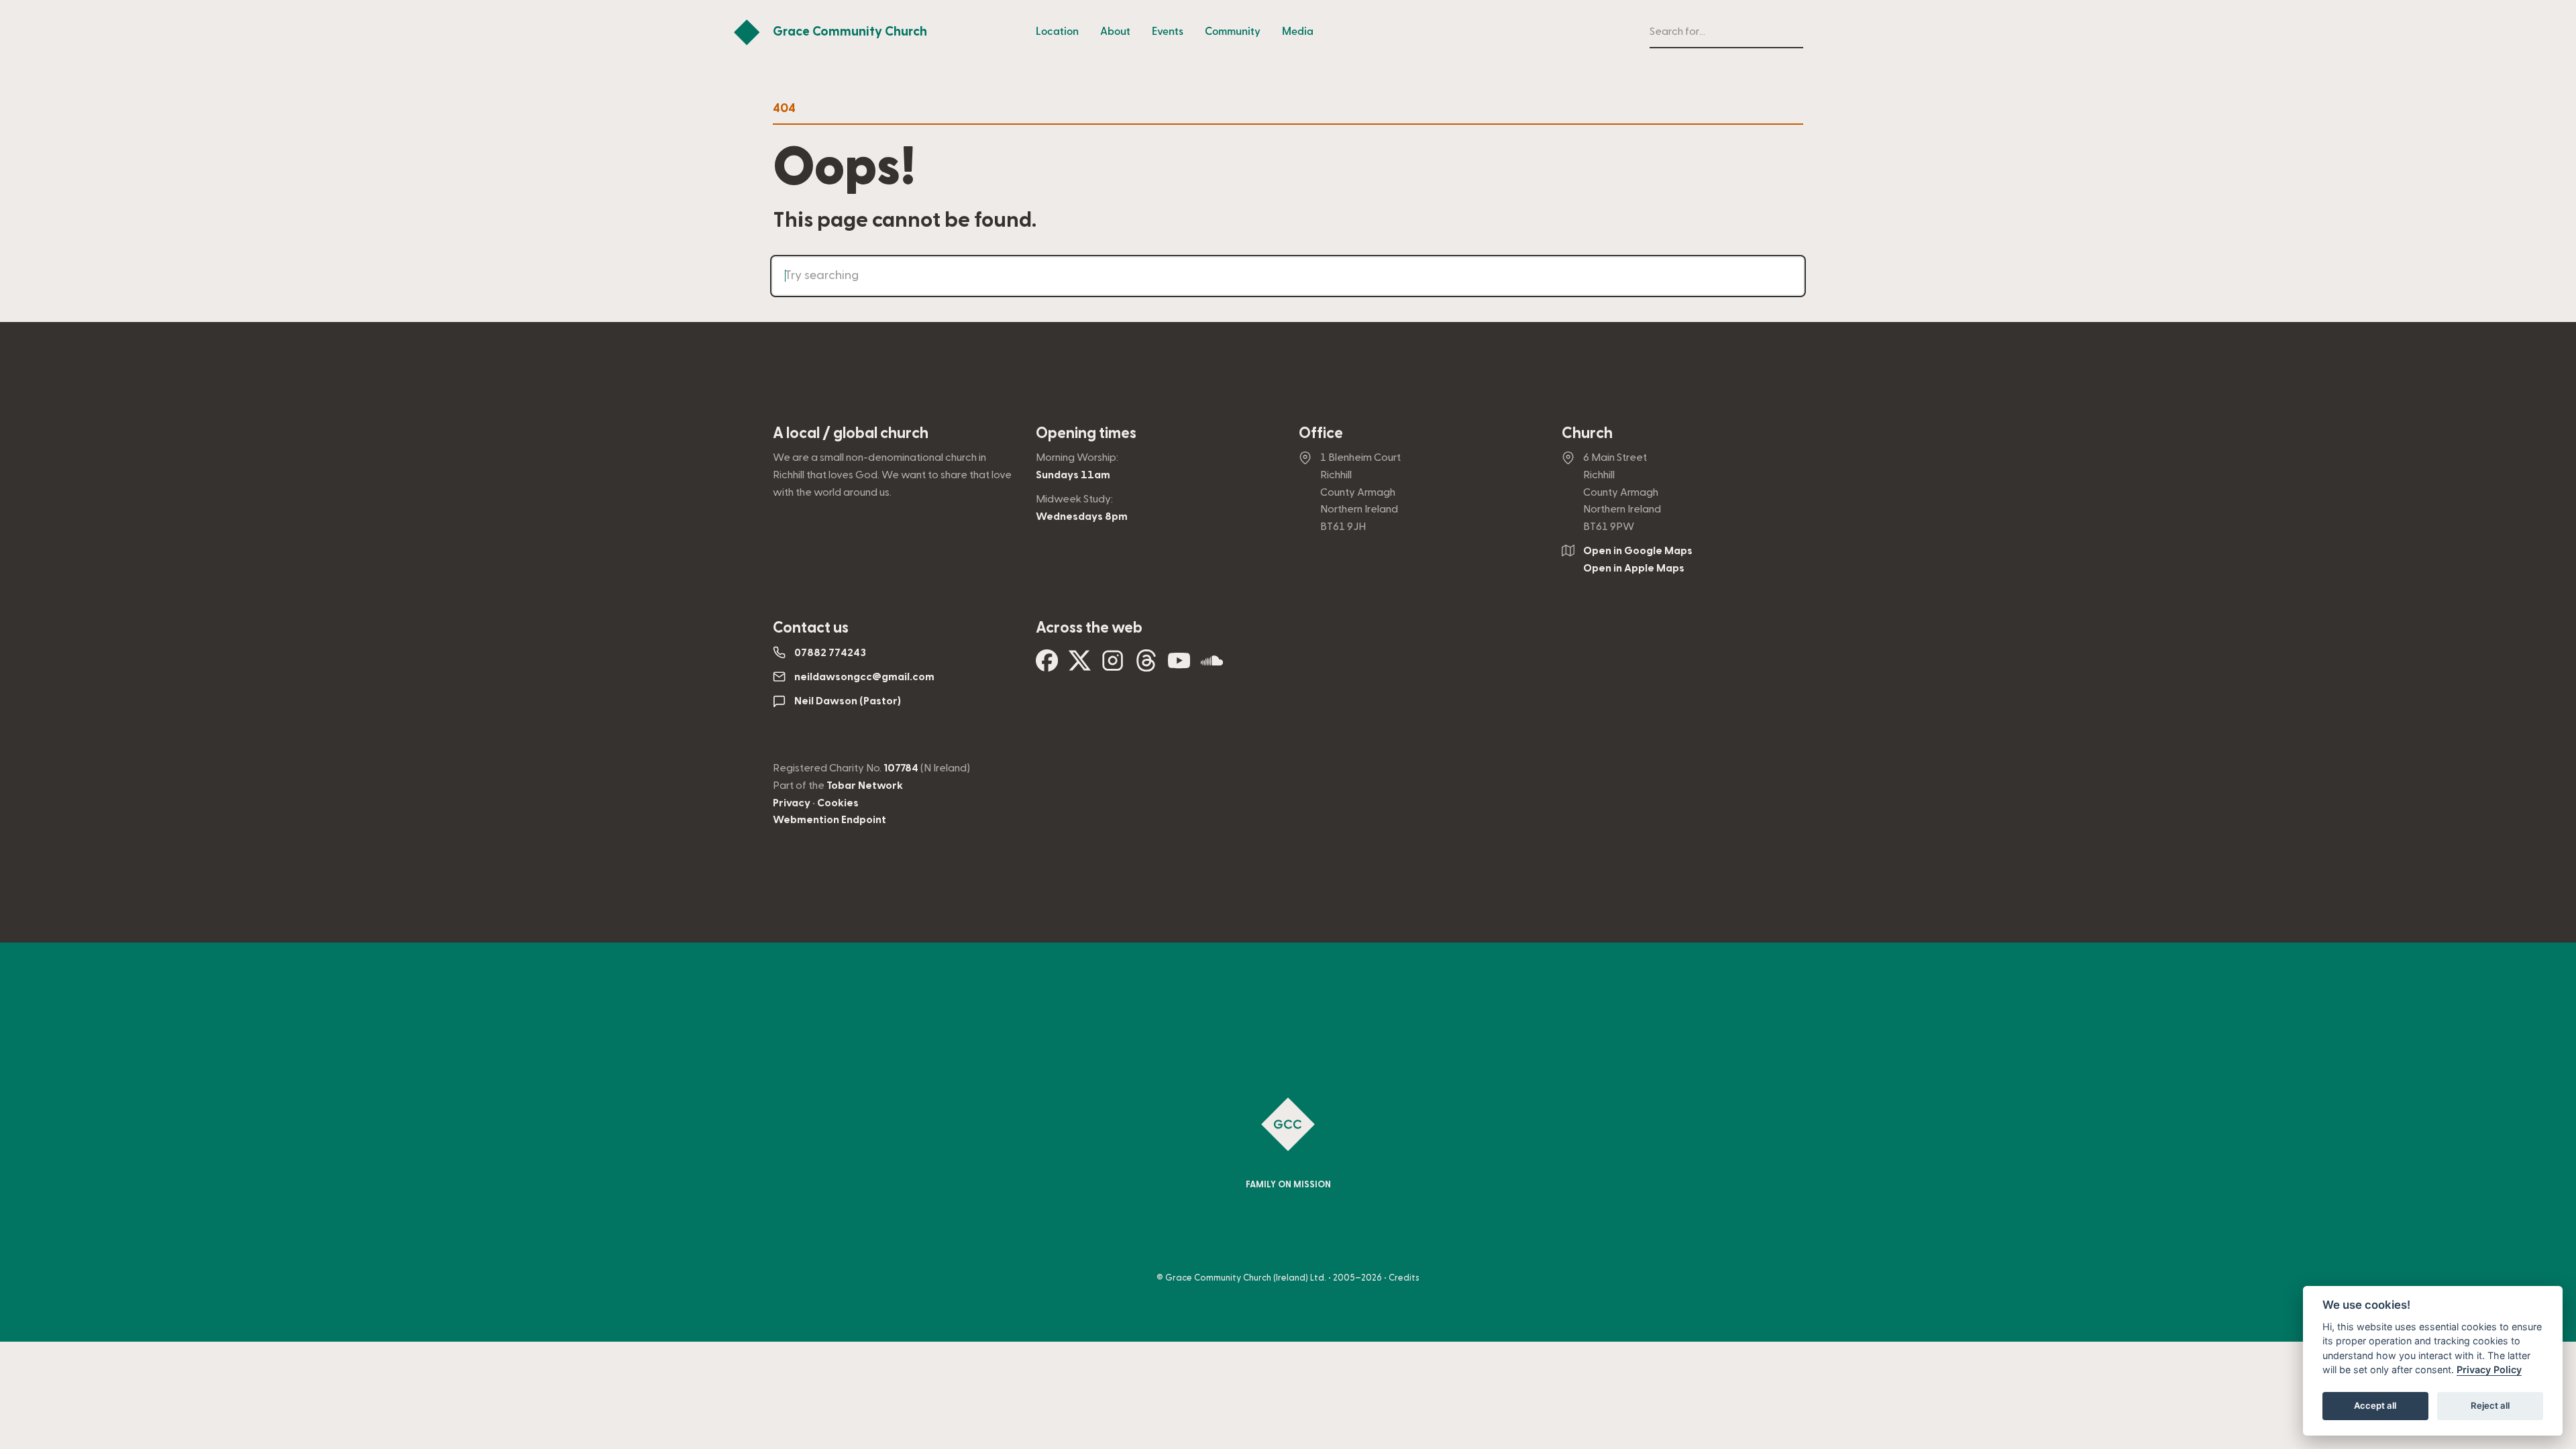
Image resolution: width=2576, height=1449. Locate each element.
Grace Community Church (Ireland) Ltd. (1246, 1278)
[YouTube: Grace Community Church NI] (1179, 666)
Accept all (2375, 1406)
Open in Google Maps (1638, 551)
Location (1057, 32)
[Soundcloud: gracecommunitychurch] (1212, 666)
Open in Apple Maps (1634, 568)
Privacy (792, 803)
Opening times (1086, 433)
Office (1321, 433)
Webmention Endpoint (829, 820)
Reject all (2490, 1406)
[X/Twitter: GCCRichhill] (1080, 666)
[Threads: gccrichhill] (1146, 666)
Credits (1404, 1278)
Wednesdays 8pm (1082, 517)
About (1115, 32)
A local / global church (851, 433)
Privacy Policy (2489, 1370)
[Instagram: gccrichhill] (1113, 666)
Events (1168, 32)
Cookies (838, 803)
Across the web (1089, 628)
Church (1587, 433)
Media (1298, 32)
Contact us (811, 628)
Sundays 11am (1073, 475)
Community (1233, 32)
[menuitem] (1057, 32)
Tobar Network (865, 786)
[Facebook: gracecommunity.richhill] (1047, 666)
